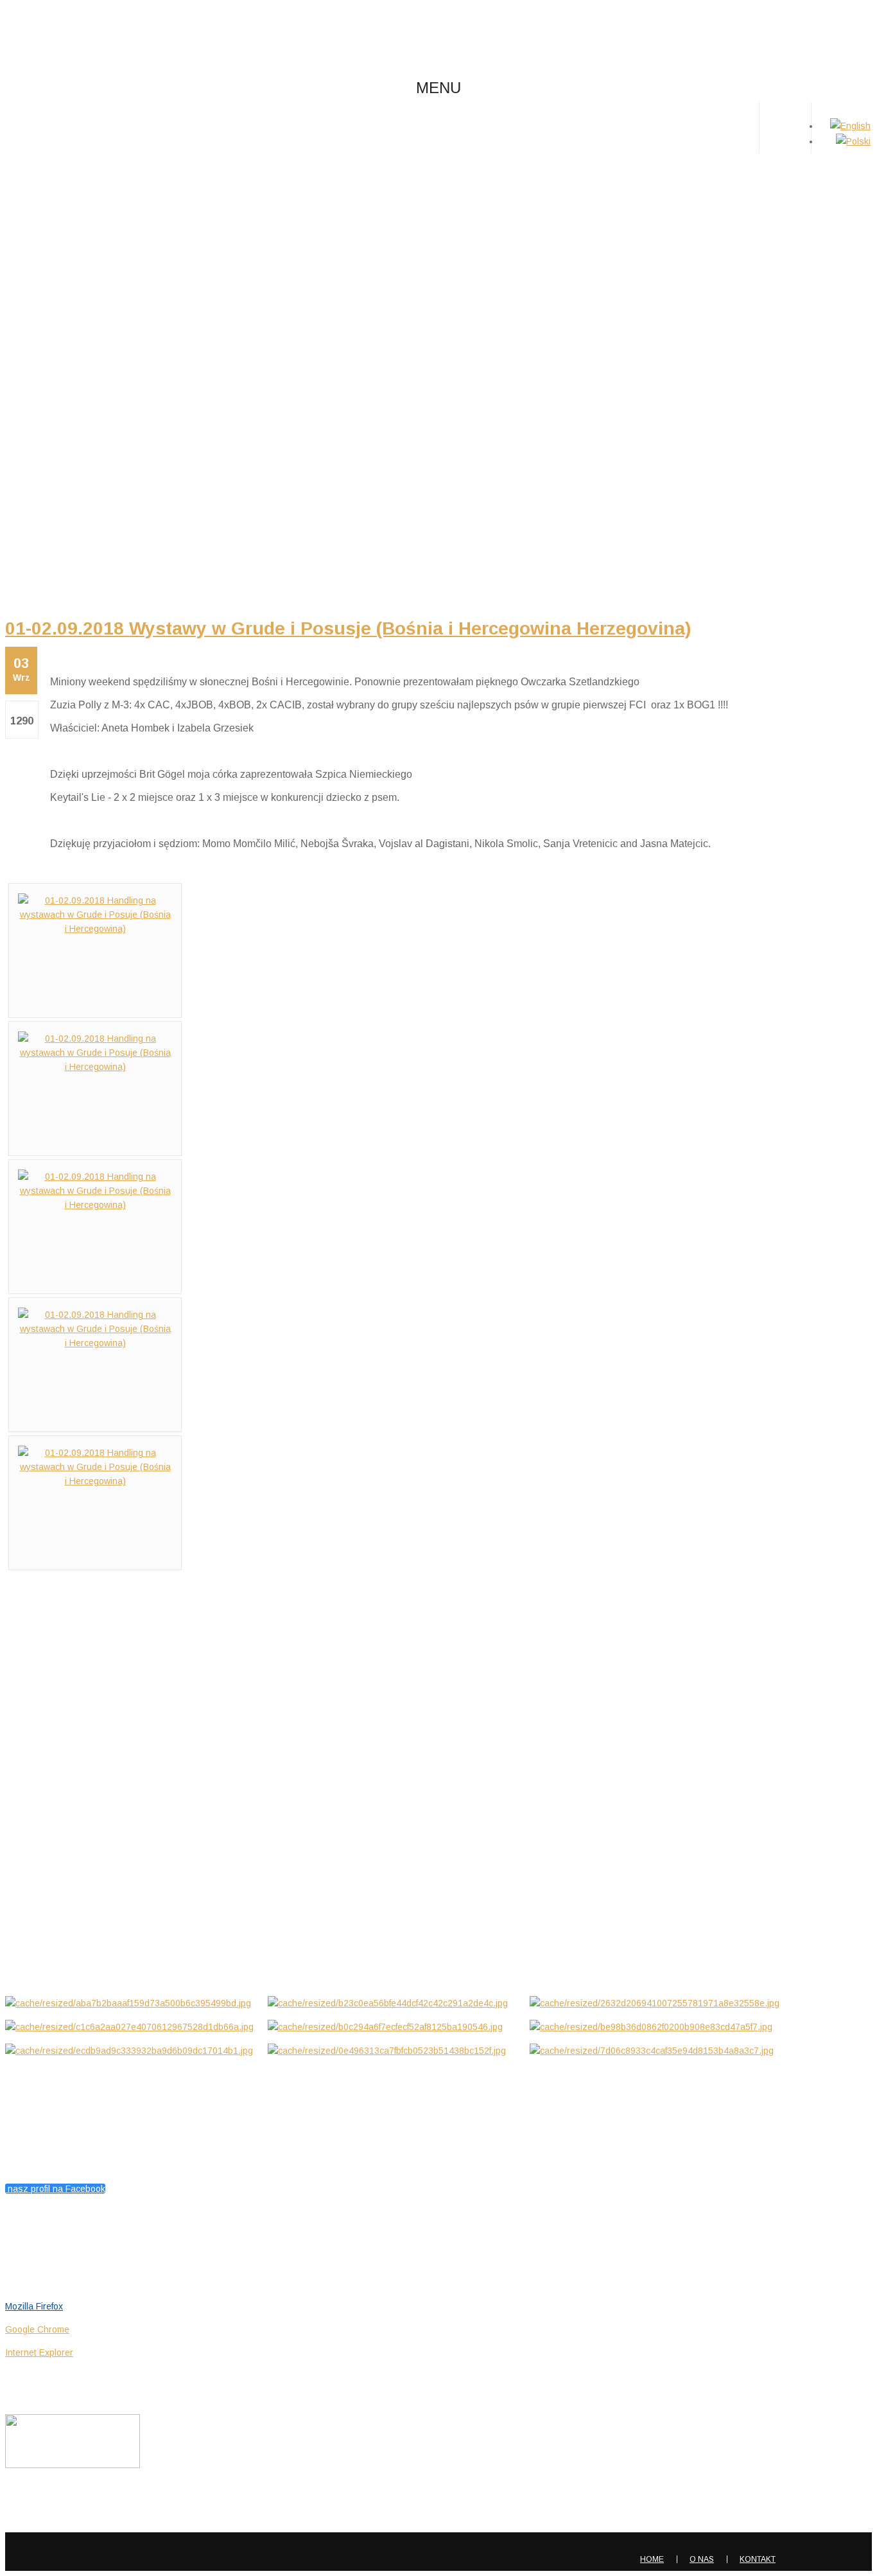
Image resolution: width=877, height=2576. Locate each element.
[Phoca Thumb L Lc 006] (656, 2027)
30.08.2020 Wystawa (52, 1865)
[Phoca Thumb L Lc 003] (656, 2003)
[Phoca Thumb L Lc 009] (394, 2051)
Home (431, 213)
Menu (438, 88)
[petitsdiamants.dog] (101, 37)
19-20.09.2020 (35, 1809)
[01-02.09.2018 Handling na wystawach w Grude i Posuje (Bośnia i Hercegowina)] (95, 929)
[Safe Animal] (73, 2465)
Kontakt (758, 2559)
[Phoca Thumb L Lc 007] (132, 2051)
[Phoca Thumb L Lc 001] (132, 2003)
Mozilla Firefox (34, 2306)
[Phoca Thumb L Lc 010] (656, 2051)
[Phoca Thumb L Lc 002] (394, 2003)
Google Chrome (37, 2329)
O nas (702, 2559)
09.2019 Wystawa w (50, 1921)
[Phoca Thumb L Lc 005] (394, 2027)
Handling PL (431, 228)
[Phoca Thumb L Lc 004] (132, 2027)
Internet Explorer (39, 2353)
